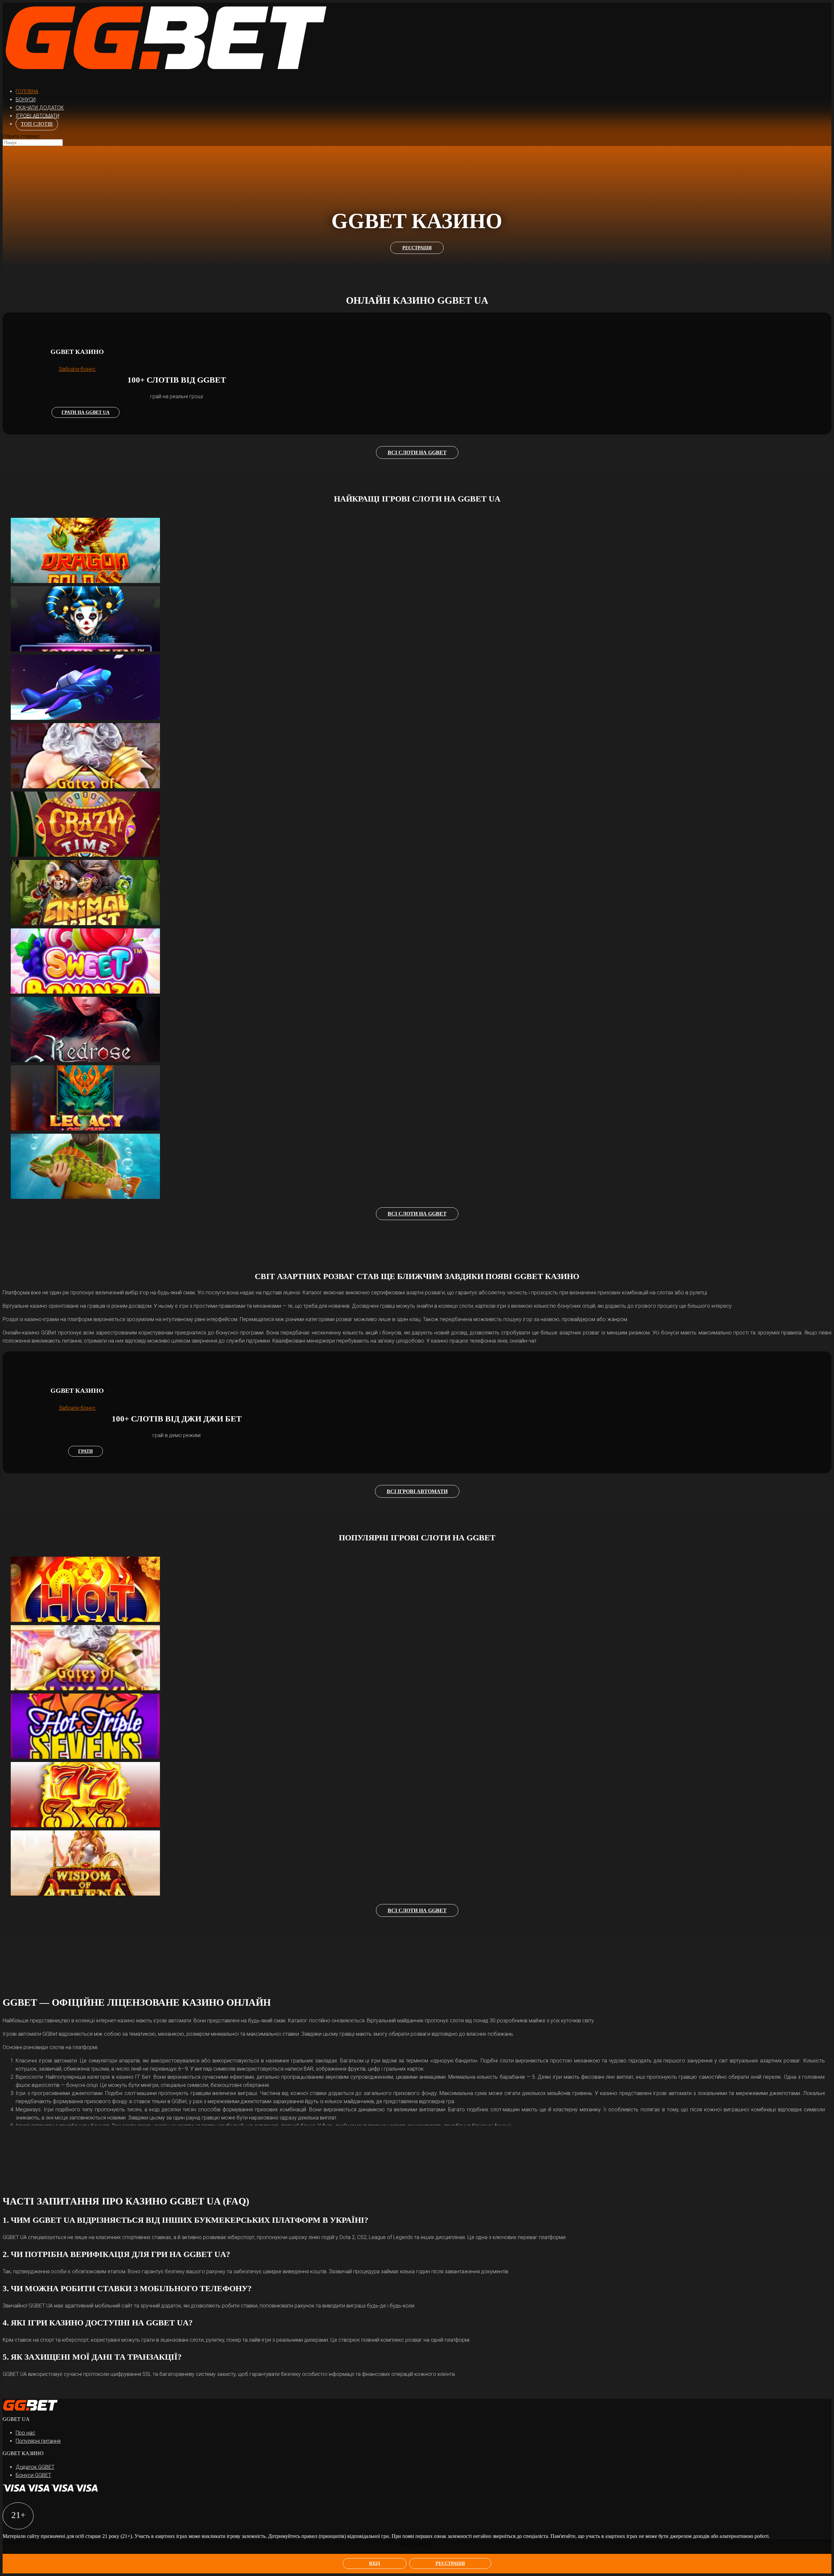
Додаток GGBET (35, 2467)
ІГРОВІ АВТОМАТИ (37, 116)
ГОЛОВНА (27, 91)
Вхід (375, 2563)
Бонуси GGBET (33, 2475)
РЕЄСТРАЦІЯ (417, 248)
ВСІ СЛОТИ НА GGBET (417, 452)
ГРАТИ (86, 1451)
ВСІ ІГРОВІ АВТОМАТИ (417, 1491)
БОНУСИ (26, 100)
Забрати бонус (77, 369)
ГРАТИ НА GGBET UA (86, 412)
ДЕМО (92, 540)
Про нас (25, 2433)
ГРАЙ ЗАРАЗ (92, 553)
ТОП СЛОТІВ (37, 124)
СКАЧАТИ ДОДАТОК (40, 108)
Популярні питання (38, 2441)
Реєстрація (450, 2563)
